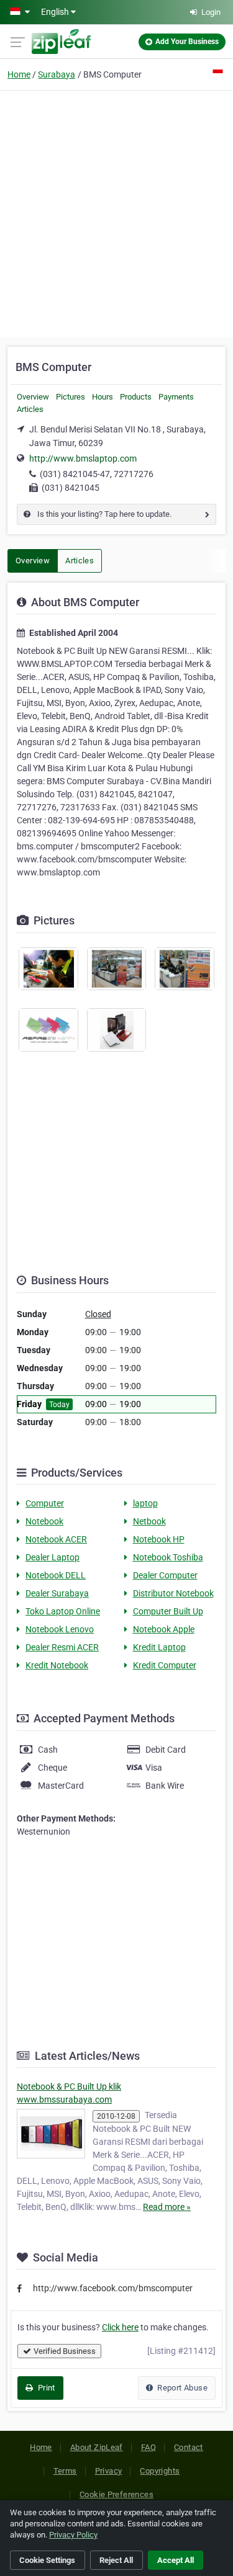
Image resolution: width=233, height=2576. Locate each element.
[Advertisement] (116, 212)
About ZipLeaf (97, 2447)
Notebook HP (159, 1539)
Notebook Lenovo (60, 1629)
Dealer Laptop (53, 1557)
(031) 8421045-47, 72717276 (97, 474)
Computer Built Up (168, 1611)
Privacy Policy (73, 2535)
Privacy (109, 2471)
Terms (65, 2471)
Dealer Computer (165, 1575)
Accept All (176, 2560)
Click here (120, 2327)
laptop (145, 1503)
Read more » (167, 2207)
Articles (30, 409)
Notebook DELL (56, 1575)
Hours (103, 397)
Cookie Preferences (116, 2494)
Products (136, 397)
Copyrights (160, 2471)
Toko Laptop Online (63, 1611)
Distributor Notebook (173, 1593)
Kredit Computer (165, 1665)
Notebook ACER (56, 1539)
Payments (176, 397)
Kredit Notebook (57, 1665)
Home (19, 74)
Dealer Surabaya (57, 1593)
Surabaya (57, 74)
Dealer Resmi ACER (62, 1647)
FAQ (148, 2447)
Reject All (116, 2560)
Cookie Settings (47, 2560)
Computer (45, 1503)
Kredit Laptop (159, 1647)
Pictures (71, 397)
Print (45, 2388)
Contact (189, 2447)
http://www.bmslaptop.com (83, 458)
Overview (33, 397)
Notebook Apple (164, 1629)
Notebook (44, 1521)
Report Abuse (181, 2388)
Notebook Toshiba (168, 1557)
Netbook (149, 1521)
